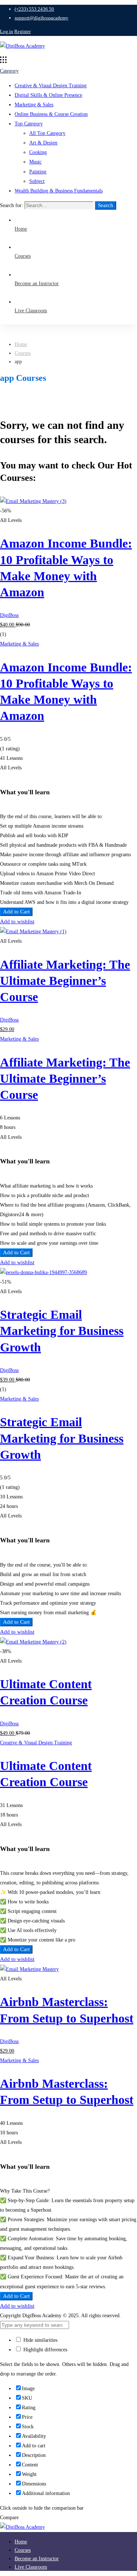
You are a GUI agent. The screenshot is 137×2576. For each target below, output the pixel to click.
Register (22, 31)
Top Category (29, 124)
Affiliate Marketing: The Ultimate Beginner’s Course (65, 981)
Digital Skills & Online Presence (48, 95)
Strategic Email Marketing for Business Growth (62, 1331)
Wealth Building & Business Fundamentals (59, 191)
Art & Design (43, 143)
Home (21, 344)
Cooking (38, 152)
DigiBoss (9, 615)
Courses (23, 353)
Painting (38, 172)
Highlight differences (45, 2350)
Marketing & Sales (34, 105)
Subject (37, 181)
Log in (7, 31)
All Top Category (47, 133)
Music (35, 162)
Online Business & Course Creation (51, 114)
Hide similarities (40, 2340)
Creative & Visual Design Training (51, 86)
